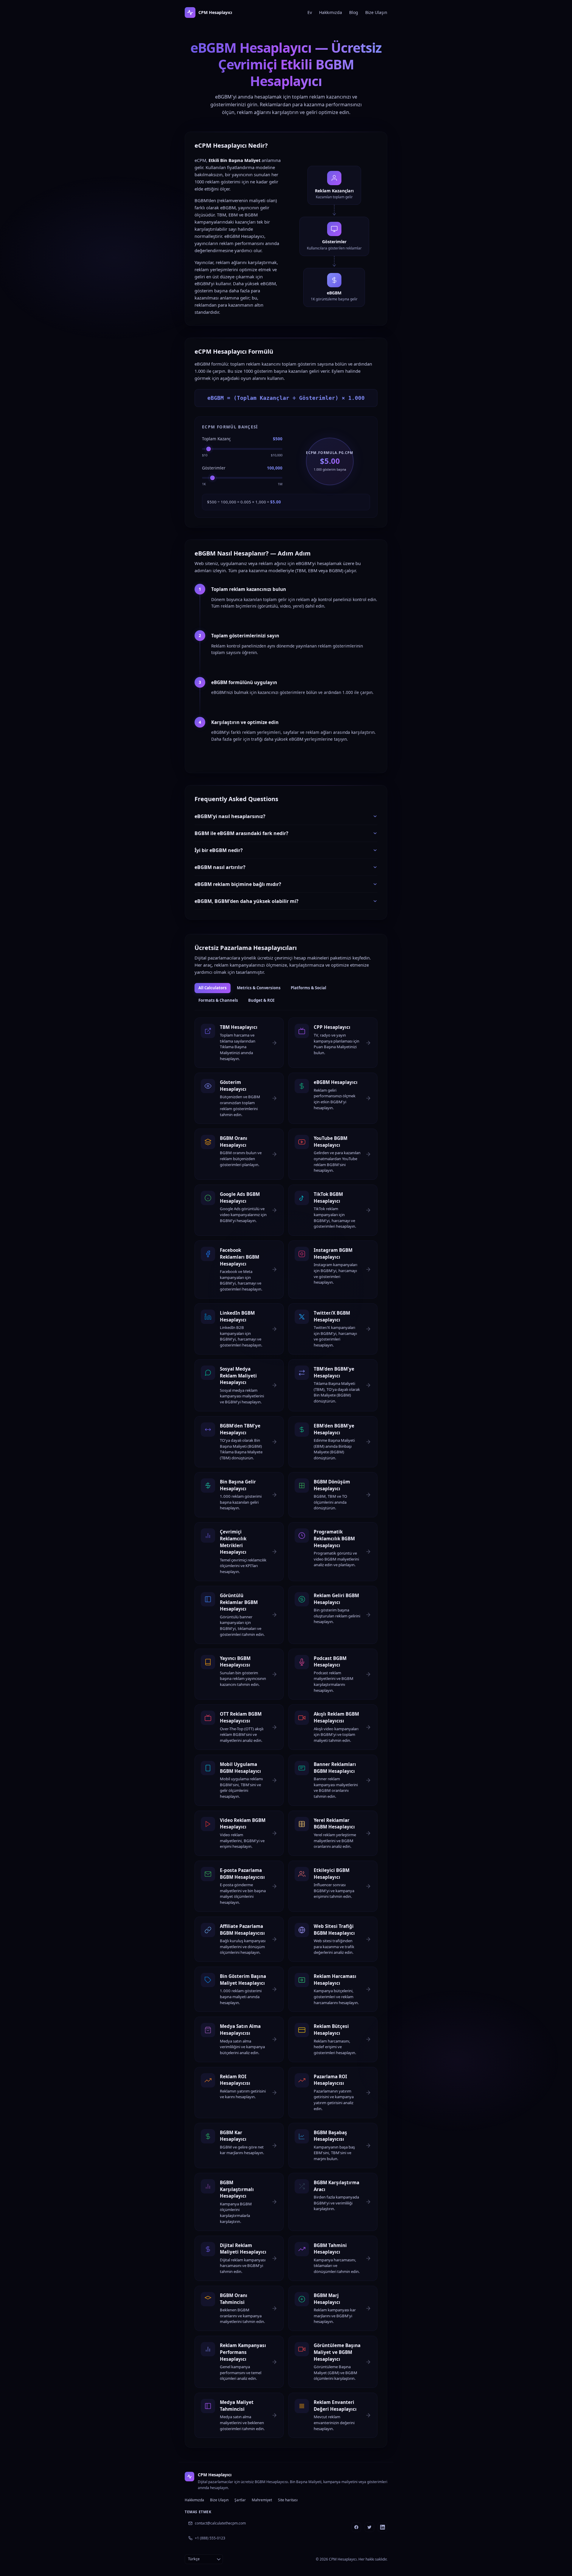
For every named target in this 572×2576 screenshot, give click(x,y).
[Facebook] (356, 2527)
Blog (354, 12)
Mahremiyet (262, 2500)
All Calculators (213, 988)
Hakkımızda (331, 12)
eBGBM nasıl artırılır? (220, 867)
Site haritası (288, 2500)
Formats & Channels (218, 1000)
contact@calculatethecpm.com (220, 2523)
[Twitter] (369, 2527)
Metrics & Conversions (259, 988)
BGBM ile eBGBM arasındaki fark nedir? (241, 833)
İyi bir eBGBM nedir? (219, 850)
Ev (310, 12)
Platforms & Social (308, 988)
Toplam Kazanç (216, 439)
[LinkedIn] (383, 2527)
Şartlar (240, 2500)
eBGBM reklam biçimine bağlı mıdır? (238, 884)
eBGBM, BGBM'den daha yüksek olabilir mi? (247, 901)
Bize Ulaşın (376, 12)
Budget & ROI (261, 1000)
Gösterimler (214, 468)
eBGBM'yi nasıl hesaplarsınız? (230, 816)
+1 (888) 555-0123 (210, 2538)
